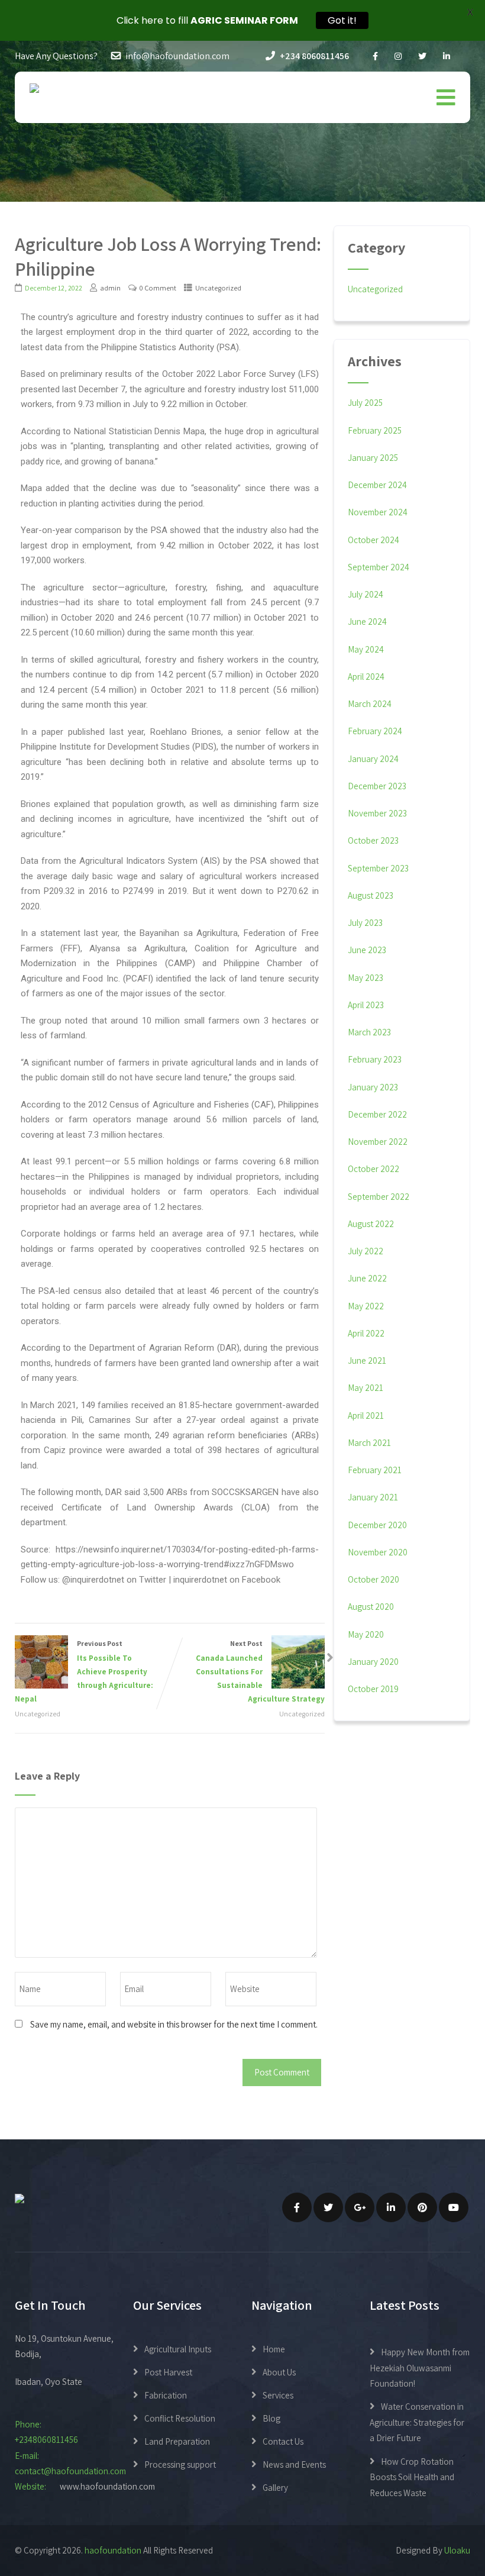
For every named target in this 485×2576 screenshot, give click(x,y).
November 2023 (377, 813)
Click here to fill (207, 20)
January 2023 (373, 1087)
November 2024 (378, 512)
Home (274, 2349)
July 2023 (365, 923)
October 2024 (374, 540)
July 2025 (365, 403)
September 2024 (379, 567)
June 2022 (367, 1278)
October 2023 (373, 840)
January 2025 (373, 458)
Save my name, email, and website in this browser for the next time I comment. (174, 2024)
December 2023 (377, 786)
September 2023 (378, 868)
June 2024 (367, 622)
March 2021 (369, 1443)
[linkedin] (447, 57)
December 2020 (377, 1525)
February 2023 (375, 1059)
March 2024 (370, 704)
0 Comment (158, 288)
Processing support (180, 2464)
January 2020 (373, 1662)
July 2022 (366, 1251)
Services (278, 2395)
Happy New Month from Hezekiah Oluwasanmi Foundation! (420, 2368)
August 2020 (371, 1607)
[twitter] (422, 57)
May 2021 (366, 1388)
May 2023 (366, 978)
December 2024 (377, 485)
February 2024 (375, 731)
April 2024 (366, 677)
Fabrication (166, 2395)
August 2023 (371, 895)
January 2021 (373, 1497)
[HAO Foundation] (34, 88)
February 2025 (375, 430)
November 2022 (378, 1142)
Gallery (275, 2488)
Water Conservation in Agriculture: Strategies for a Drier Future (417, 2422)
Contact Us (283, 2441)
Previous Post (84, 1671)
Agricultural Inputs (178, 2349)
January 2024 (373, 759)
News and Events (294, 2464)
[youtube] (454, 2207)
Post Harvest (168, 2372)
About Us (279, 2372)
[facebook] (375, 57)
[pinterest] (422, 2207)
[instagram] (398, 57)
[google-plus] (360, 2207)
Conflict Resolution (180, 2418)
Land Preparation (177, 2441)
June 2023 (367, 950)
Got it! (342, 20)
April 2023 (366, 1005)
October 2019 (373, 1689)
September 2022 (379, 1197)
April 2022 (366, 1333)
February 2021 (375, 1470)
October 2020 (374, 1579)
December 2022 (377, 1114)
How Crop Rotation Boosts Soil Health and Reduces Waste (412, 2477)
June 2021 (367, 1360)
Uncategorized (218, 288)
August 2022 (371, 1224)
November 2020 (378, 1552)
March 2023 (369, 1032)
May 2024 (366, 649)
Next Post (260, 1671)
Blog (271, 2418)
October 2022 (374, 1169)
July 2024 (366, 594)
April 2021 (366, 1415)
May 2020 (366, 1634)
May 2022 (366, 1306)
